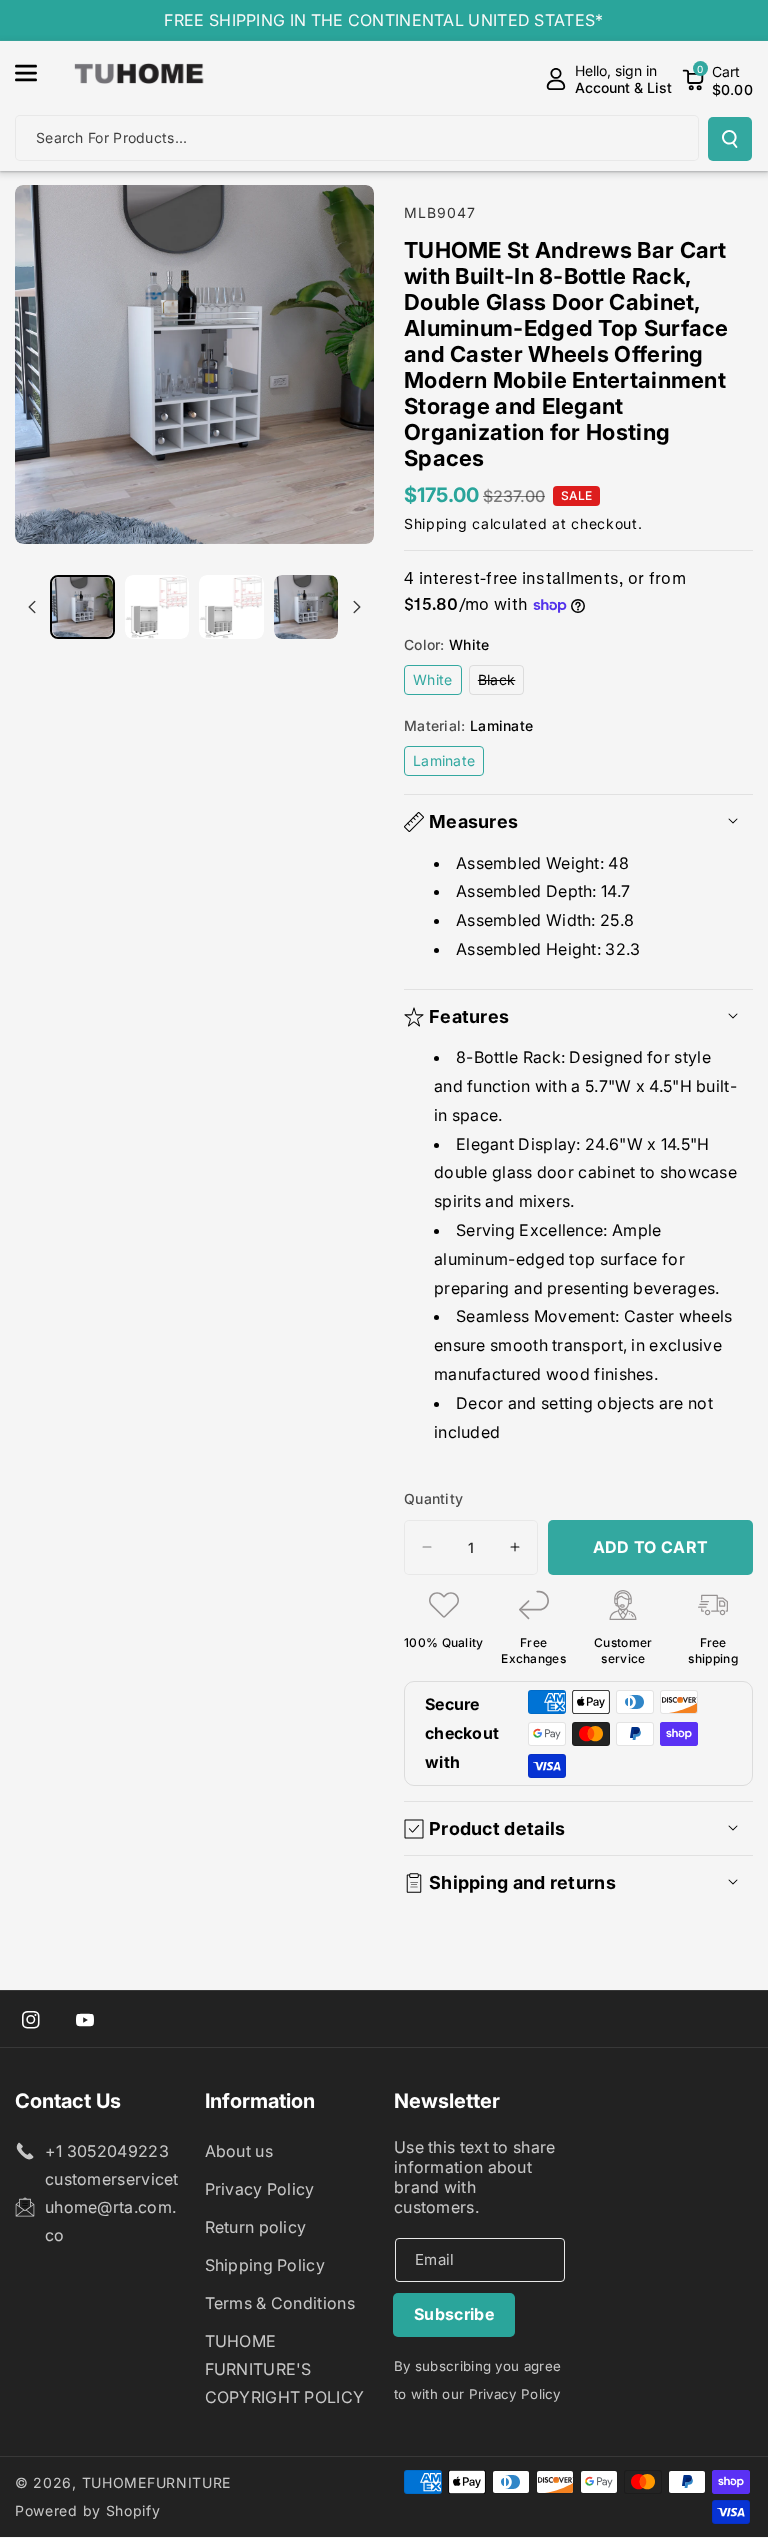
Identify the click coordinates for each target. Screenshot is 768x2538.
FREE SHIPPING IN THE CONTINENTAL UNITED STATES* (383, 20)
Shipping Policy (265, 2265)
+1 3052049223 (107, 2151)
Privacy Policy (260, 2189)
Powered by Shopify (88, 2510)
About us (239, 2151)
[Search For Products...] (730, 139)
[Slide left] (32, 607)
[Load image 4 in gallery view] (306, 607)
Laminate (448, 763)
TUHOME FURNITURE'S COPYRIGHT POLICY (285, 2369)
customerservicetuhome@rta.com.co (112, 2207)
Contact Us (68, 2101)
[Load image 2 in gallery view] (157, 607)
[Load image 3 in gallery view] (231, 607)
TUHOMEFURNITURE (157, 2482)
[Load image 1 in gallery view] (82, 607)
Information (260, 2101)
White (437, 682)
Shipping (436, 523)
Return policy (256, 2227)
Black (501, 682)
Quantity (433, 1498)
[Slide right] (357, 607)
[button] (37, 73)
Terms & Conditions (280, 2303)
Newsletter (447, 2101)
